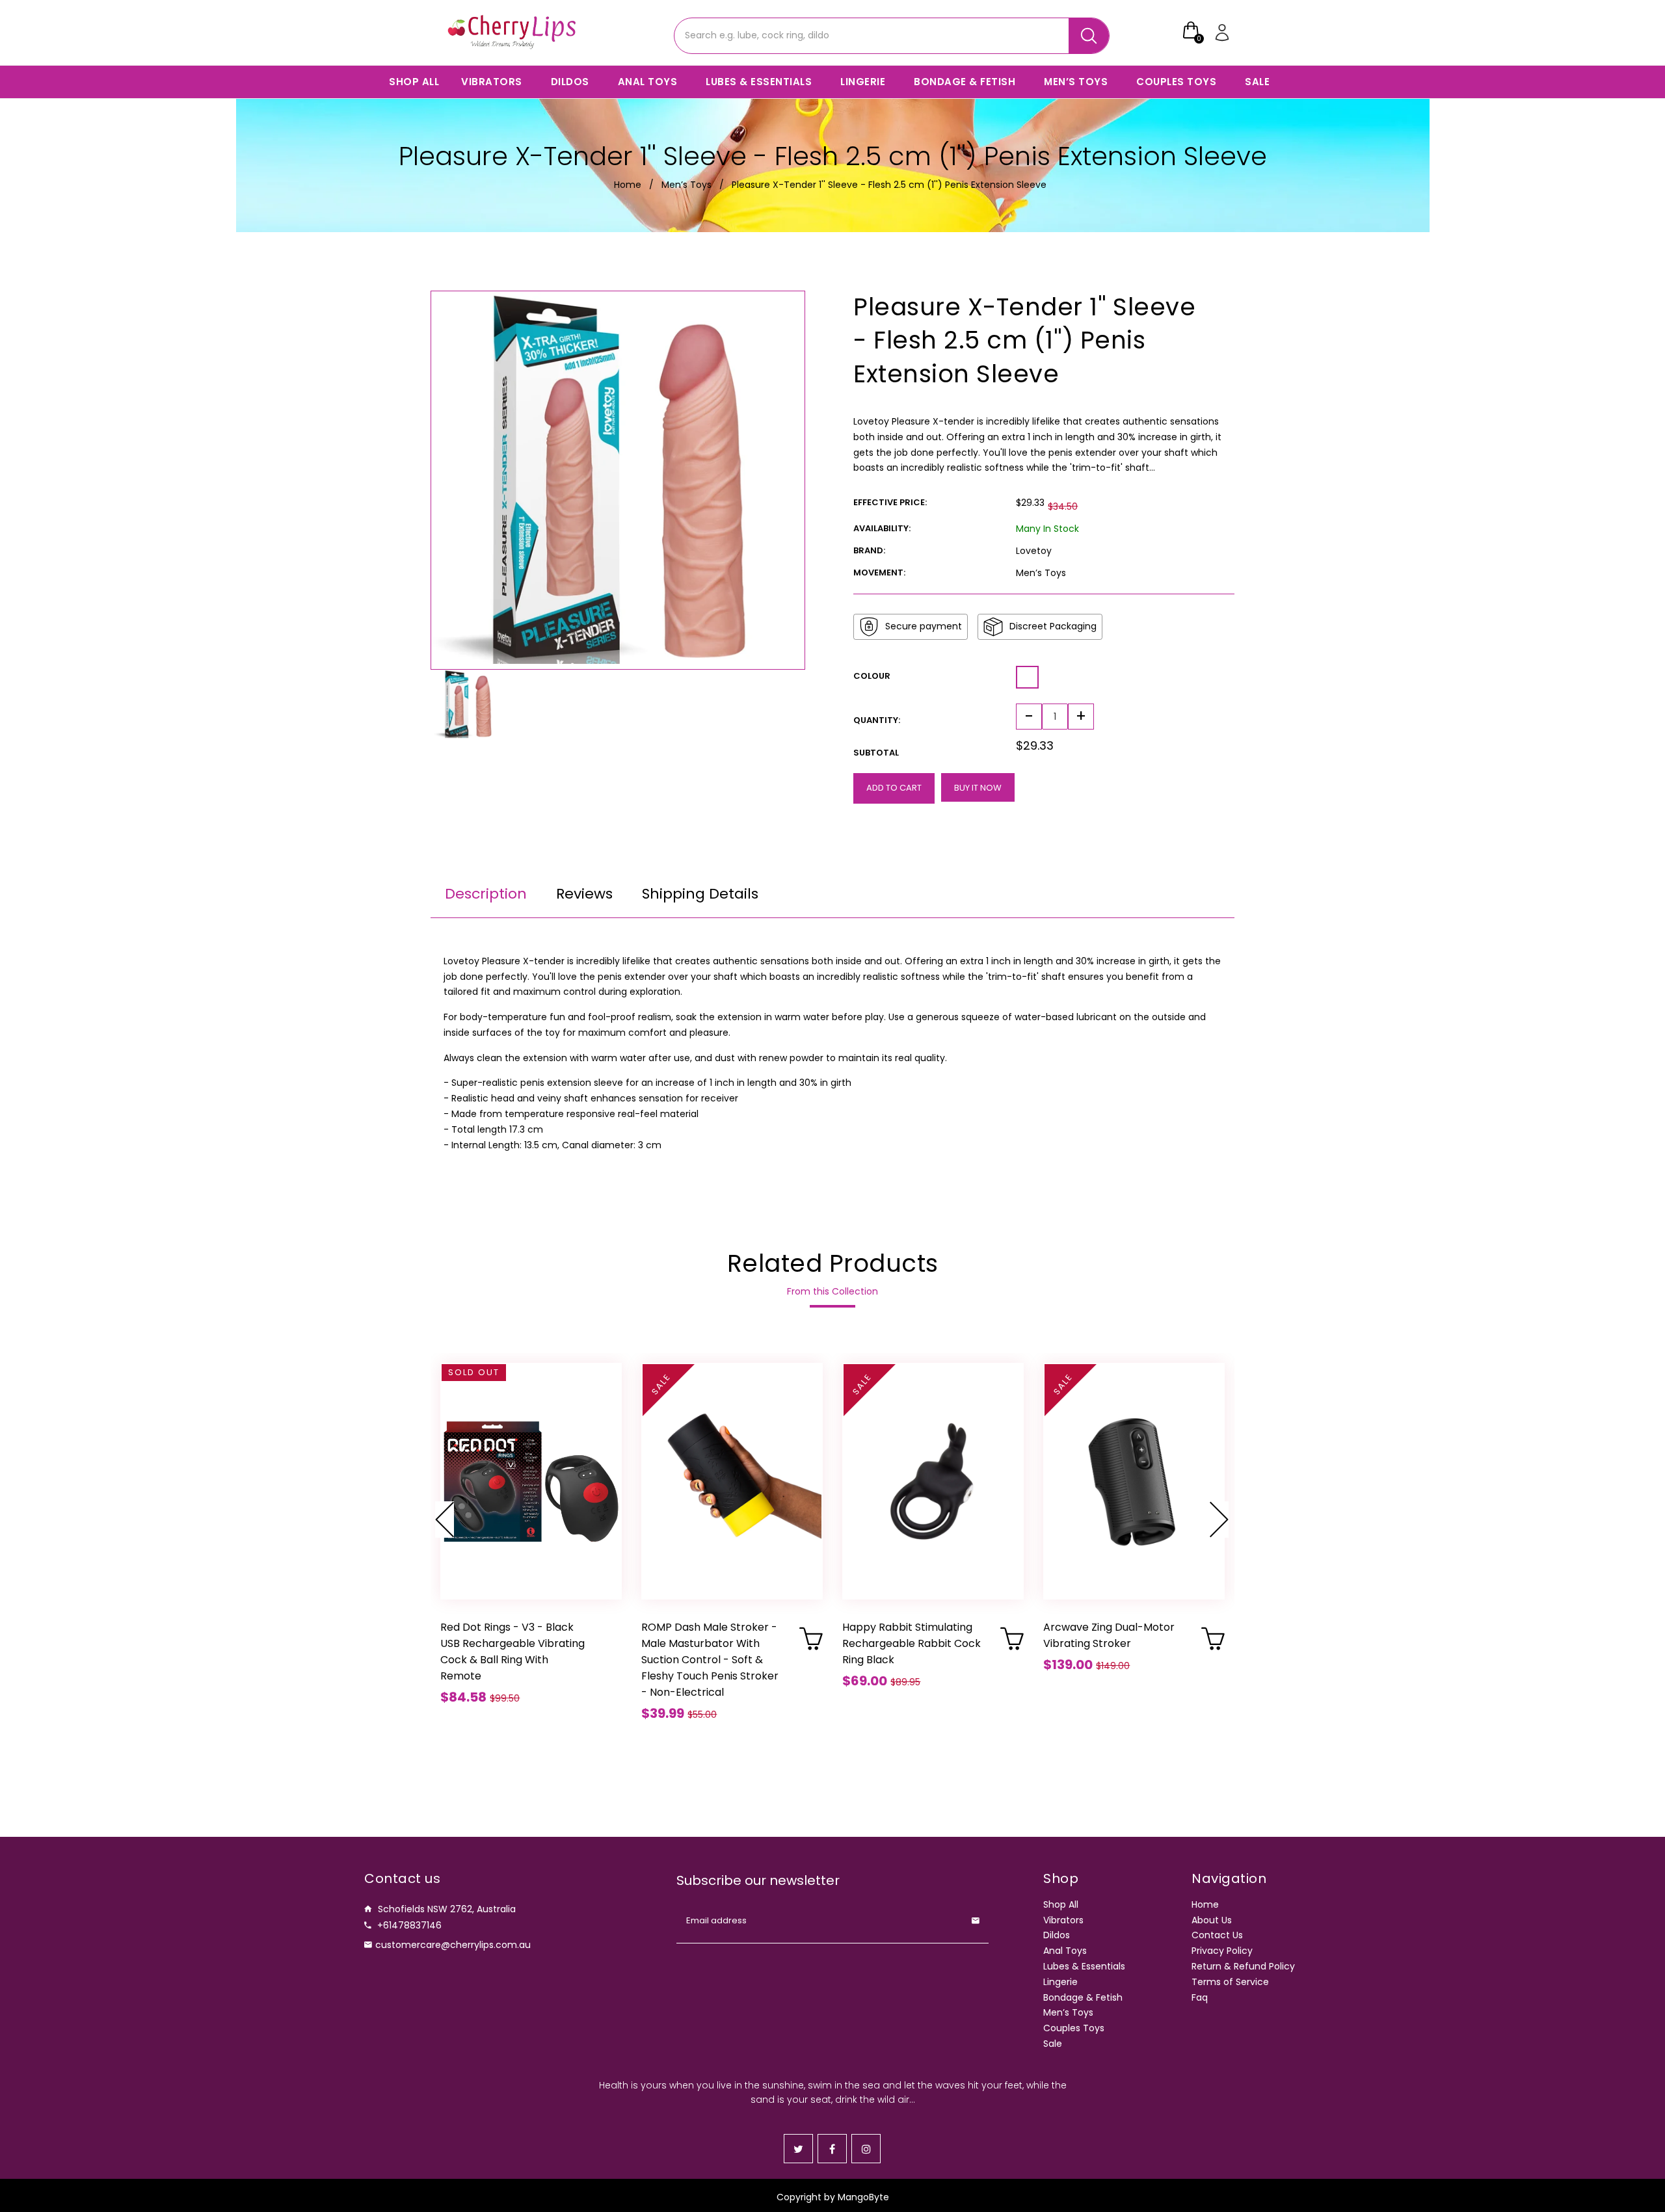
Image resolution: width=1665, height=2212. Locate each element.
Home (628, 185)
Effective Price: (890, 502)
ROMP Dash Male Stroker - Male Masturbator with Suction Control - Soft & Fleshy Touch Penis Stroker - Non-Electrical (710, 1660)
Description (486, 894)
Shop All (1061, 1904)
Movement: (879, 573)
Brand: (869, 550)
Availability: (882, 528)
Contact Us (1217, 1935)
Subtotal (876, 753)
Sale (1053, 2044)
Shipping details (700, 894)
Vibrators (1063, 1920)
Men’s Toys (686, 185)
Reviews (584, 894)
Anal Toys (1065, 1951)
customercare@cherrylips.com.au (453, 1945)
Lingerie (1060, 1982)
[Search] (1089, 36)
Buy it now (978, 788)
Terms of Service (1230, 1982)
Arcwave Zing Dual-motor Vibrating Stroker (1109, 1635)
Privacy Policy (1222, 1951)
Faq (1200, 1997)
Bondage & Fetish (1083, 1997)
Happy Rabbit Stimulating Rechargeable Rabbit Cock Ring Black (912, 1643)
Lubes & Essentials (1084, 1966)
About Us (1212, 1920)
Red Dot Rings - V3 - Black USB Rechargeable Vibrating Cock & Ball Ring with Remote (513, 1652)
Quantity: (877, 720)
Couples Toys (1074, 2028)
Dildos (1057, 1935)
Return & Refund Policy (1243, 1966)
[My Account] (1223, 33)
